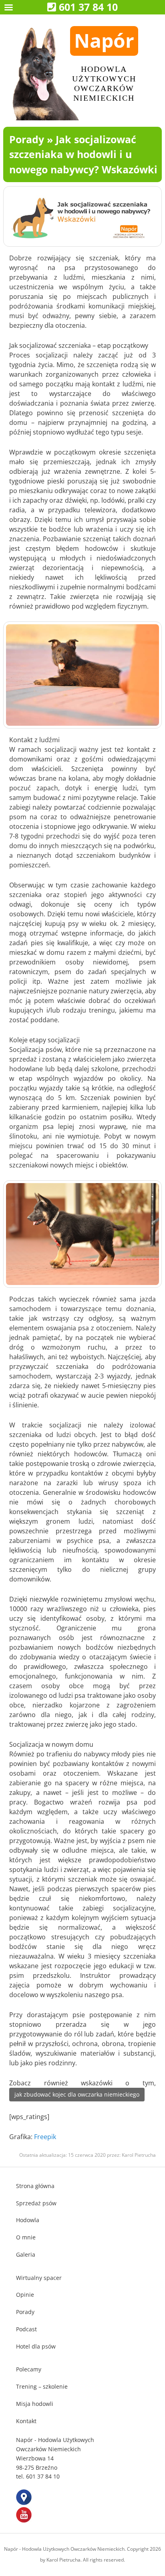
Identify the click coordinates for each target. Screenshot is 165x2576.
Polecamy (29, 2369)
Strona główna (35, 2186)
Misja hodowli (35, 2404)
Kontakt (26, 2421)
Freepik (45, 2137)
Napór (104, 40)
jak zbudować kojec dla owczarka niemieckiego (77, 2094)
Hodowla (28, 2220)
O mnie (26, 2237)
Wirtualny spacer (39, 2278)
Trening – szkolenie (42, 2386)
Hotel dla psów (36, 2346)
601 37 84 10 (88, 7)
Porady (27, 139)
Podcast (26, 2329)
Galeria (26, 2254)
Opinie (25, 2295)
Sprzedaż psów (36, 2203)
